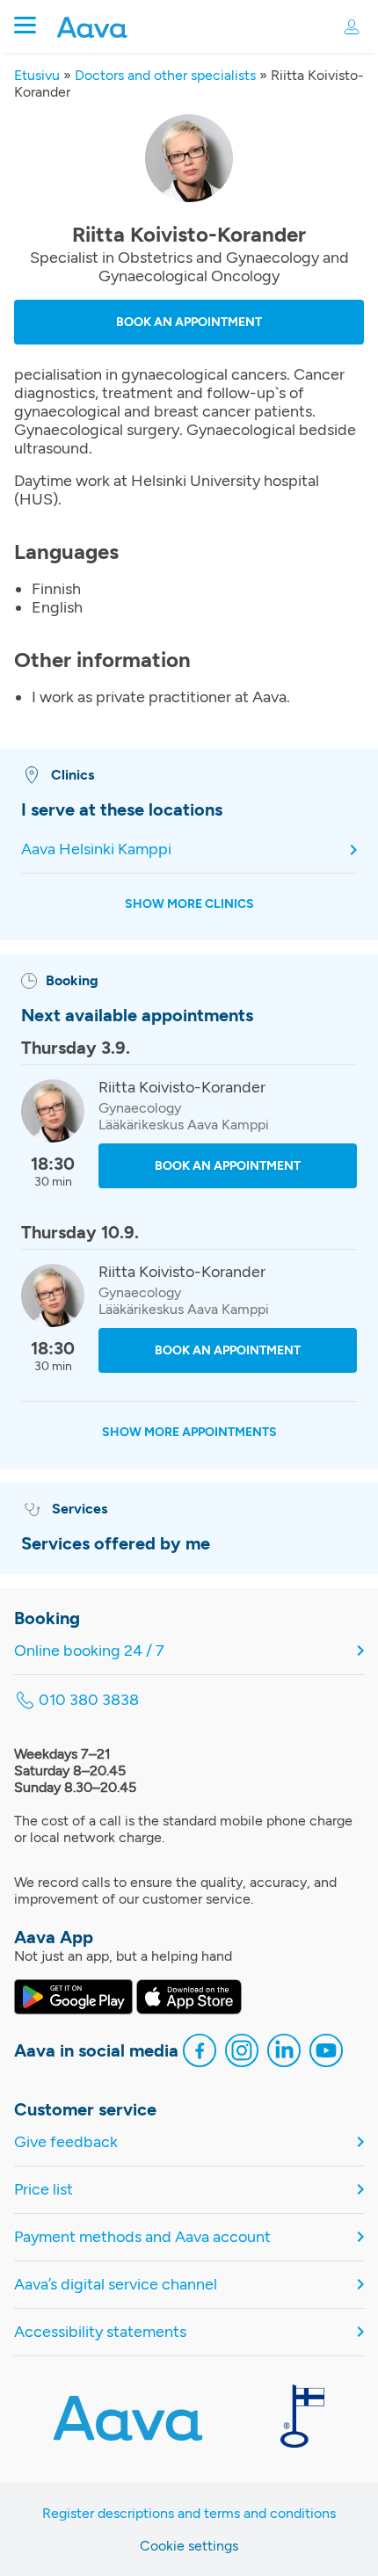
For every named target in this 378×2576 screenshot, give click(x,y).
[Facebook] (200, 2053)
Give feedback (66, 2142)
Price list (44, 2190)
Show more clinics (189, 904)
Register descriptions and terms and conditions (189, 2513)
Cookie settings (189, 2546)
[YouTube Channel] (326, 2053)
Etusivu (37, 75)
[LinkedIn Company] (284, 2053)
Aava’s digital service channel (116, 2285)
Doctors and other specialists (165, 75)
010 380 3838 (89, 1700)
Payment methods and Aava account (142, 2237)
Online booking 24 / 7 (89, 1651)
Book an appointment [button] (189, 322)
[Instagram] (242, 2053)
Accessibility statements (100, 2332)
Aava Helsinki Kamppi (96, 849)
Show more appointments (189, 1432)
